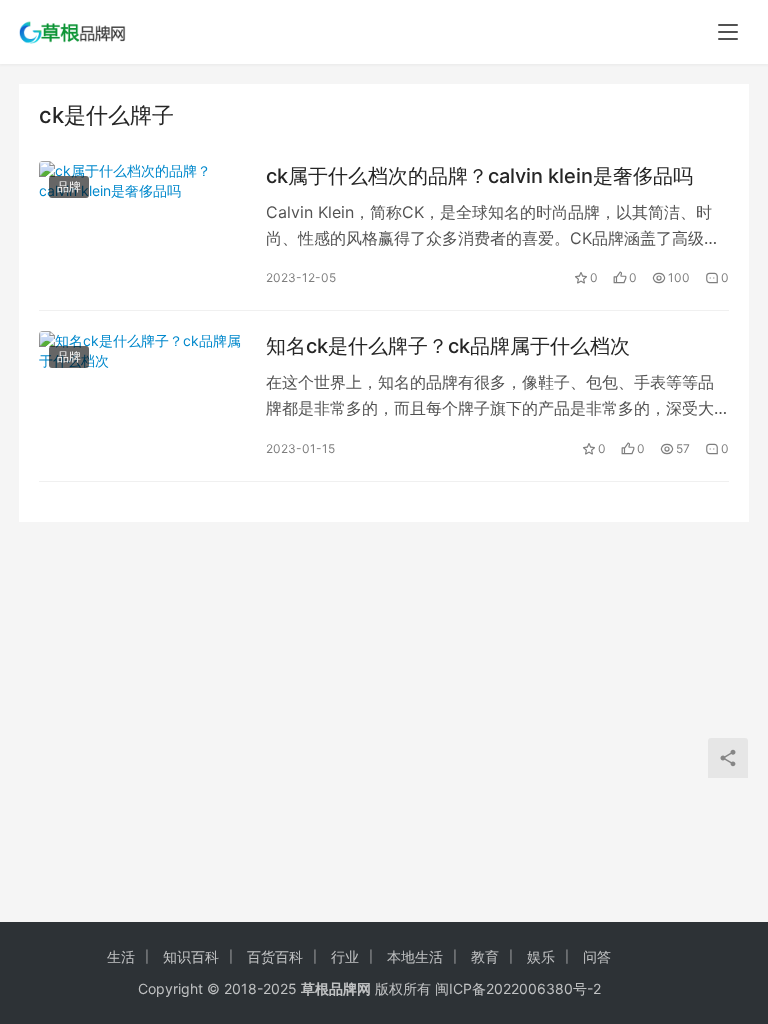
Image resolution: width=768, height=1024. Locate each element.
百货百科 (275, 956)
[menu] (728, 32)
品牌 (69, 186)
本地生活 (415, 956)
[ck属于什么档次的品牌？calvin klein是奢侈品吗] (142, 225)
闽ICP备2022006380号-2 (518, 988)
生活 (121, 956)
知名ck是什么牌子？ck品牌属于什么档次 (448, 346)
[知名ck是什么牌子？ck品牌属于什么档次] (142, 395)
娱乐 (541, 956)
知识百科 (191, 956)
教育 (485, 956)
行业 (345, 956)
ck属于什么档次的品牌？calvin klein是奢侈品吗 (479, 176)
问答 (597, 956)
